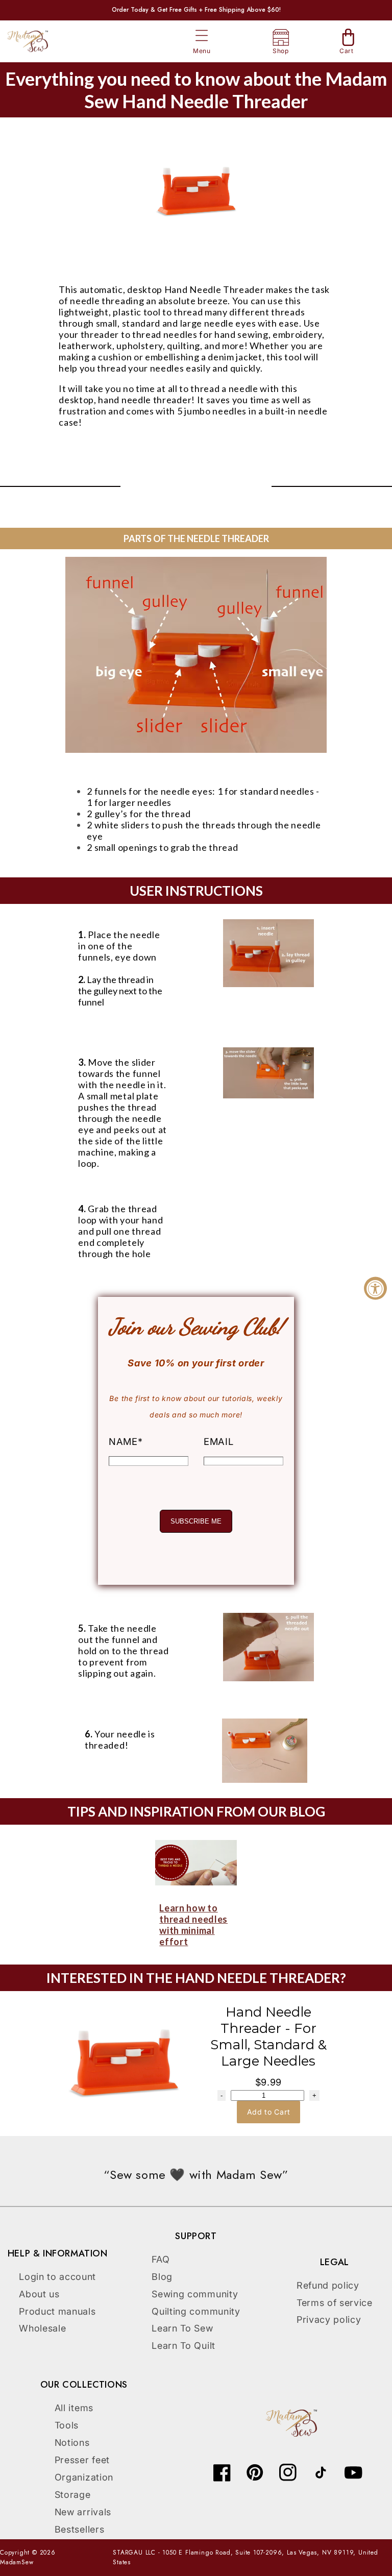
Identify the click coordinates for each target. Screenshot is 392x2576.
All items (74, 2408)
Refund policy (328, 2285)
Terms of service (335, 2303)
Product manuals (57, 2311)
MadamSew (17, 2562)
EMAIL (218, 1441)
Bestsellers (80, 2529)
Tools (67, 2425)
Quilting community (196, 2311)
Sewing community (195, 2294)
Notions (72, 2443)
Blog (162, 2277)
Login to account (57, 2277)
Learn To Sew (182, 2328)
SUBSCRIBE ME (196, 1521)
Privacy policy (329, 2320)
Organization (84, 2477)
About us (39, 2294)
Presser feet (82, 2460)
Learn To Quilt (183, 2346)
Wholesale (42, 2328)
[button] (202, 36)
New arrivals (83, 2512)
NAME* (126, 1441)
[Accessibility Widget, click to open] (375, 1288)
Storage (73, 2495)
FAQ (161, 2259)
